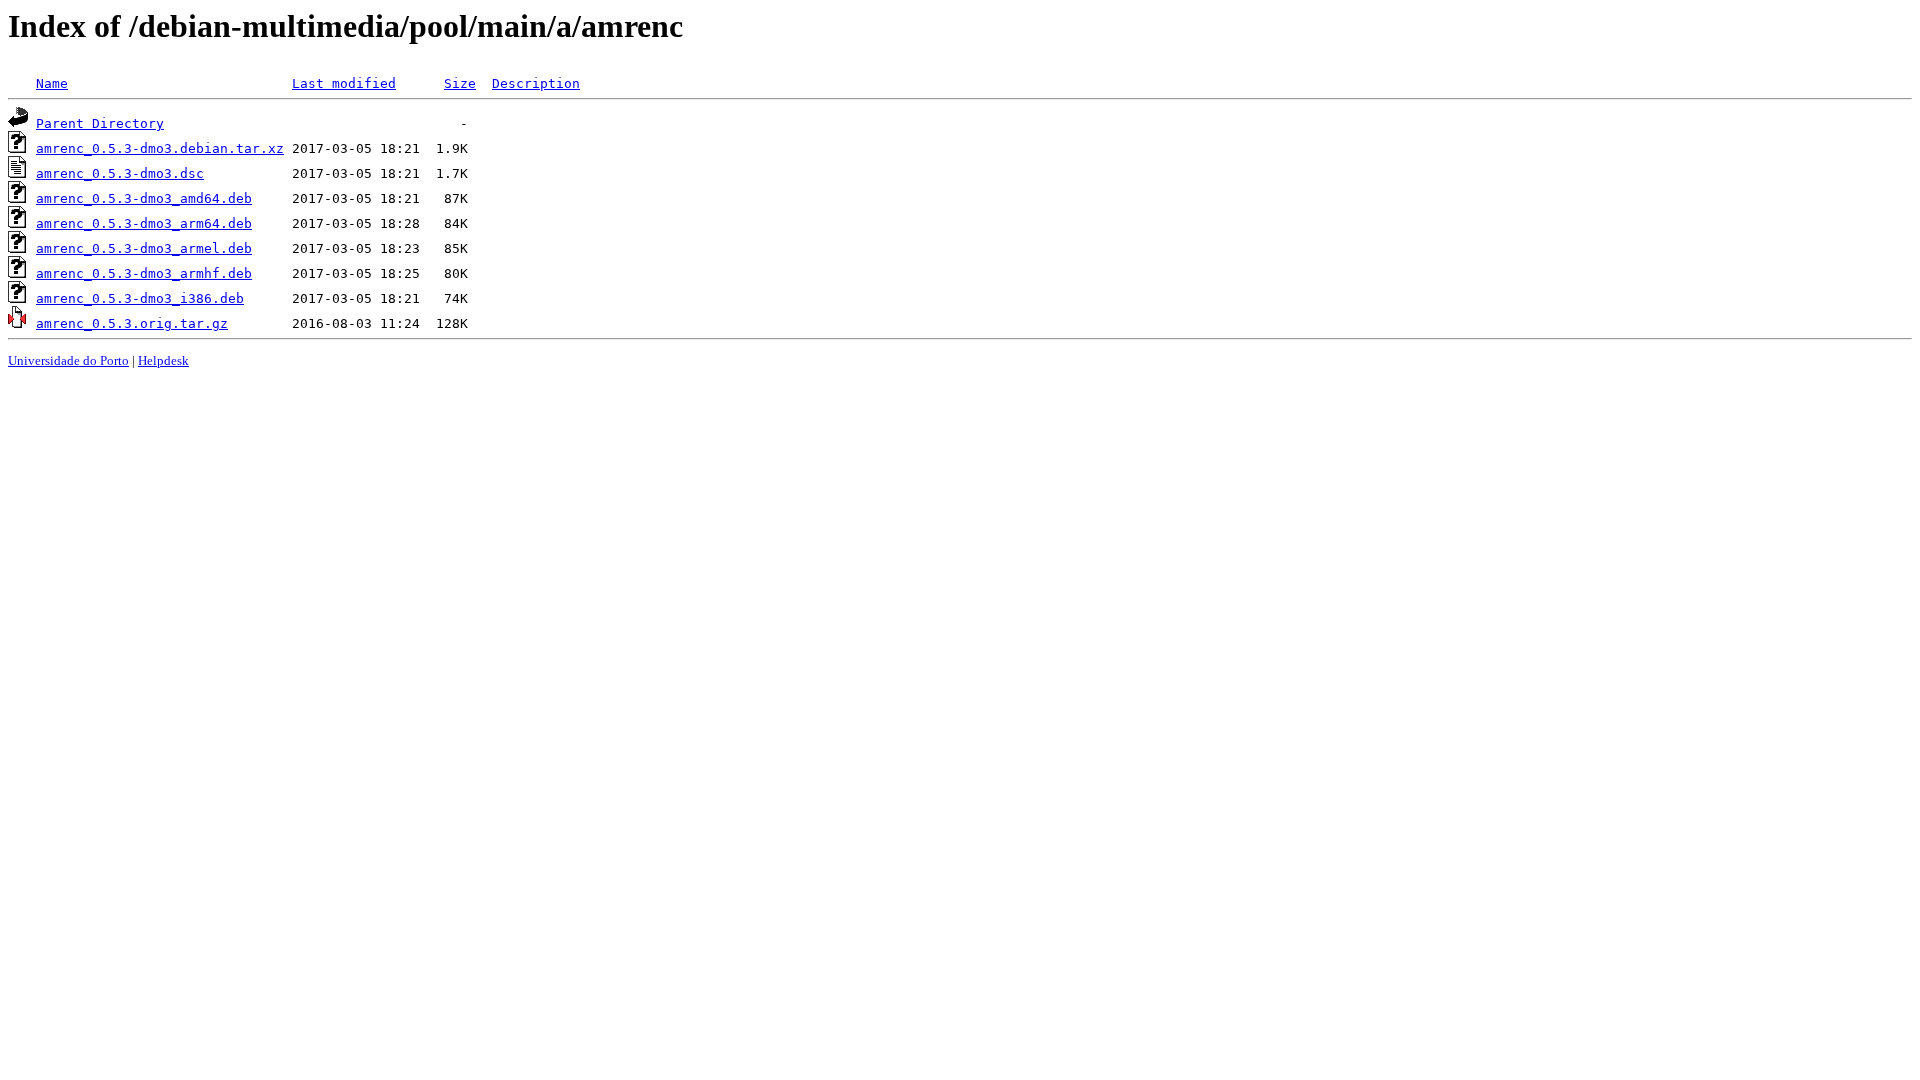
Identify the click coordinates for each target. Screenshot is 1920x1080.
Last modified (344, 83)
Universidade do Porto (68, 360)
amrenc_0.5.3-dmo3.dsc (120, 173)
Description (536, 83)
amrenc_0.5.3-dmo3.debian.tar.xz (160, 148)
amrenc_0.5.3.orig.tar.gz (132, 323)
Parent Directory (100, 123)
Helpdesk (163, 360)
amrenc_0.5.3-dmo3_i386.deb (140, 298)
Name (52, 83)
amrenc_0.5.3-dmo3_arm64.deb (144, 223)
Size (460, 83)
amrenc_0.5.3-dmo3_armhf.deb (144, 273)
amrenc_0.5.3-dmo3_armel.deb (144, 248)
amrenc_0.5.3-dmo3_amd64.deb (144, 198)
